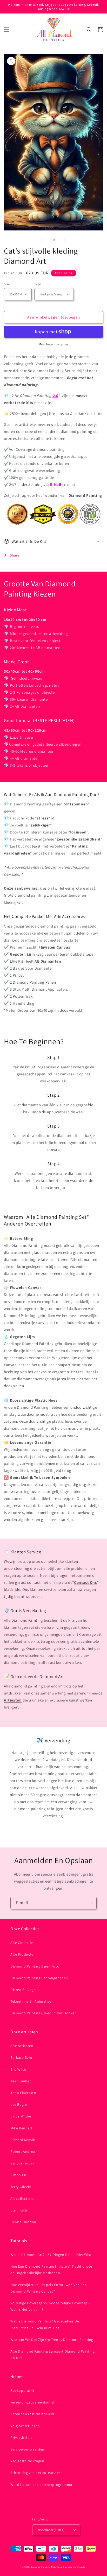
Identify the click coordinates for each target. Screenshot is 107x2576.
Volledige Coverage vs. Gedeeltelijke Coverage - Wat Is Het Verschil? (50, 2306)
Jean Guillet (21, 2081)
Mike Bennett (21, 2128)
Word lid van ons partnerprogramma (41, 2485)
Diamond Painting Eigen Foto (35, 1966)
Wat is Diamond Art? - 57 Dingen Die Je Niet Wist (51, 2255)
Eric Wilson (20, 2069)
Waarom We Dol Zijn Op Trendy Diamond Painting (52, 2340)
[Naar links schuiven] (42, 240)
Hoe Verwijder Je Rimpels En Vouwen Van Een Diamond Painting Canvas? (49, 2288)
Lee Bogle (19, 2104)
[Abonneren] (91, 1903)
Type (38, 284)
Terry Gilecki (21, 2187)
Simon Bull (20, 2175)
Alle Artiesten (22, 2046)
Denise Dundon (23, 2222)
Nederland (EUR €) (51, 2530)
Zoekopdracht (22, 2390)
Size (7, 284)
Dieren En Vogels (25, 1990)
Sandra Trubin (22, 2163)
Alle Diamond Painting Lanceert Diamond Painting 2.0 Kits (52, 2355)
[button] (6, 30)
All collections (22, 2198)
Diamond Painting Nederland (46, 2567)
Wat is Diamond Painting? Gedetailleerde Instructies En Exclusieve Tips (45, 2324)
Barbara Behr (21, 2057)
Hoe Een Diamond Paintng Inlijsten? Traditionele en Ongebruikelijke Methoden (51, 2270)
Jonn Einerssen (23, 2093)
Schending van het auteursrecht (37, 2473)
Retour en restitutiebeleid (32, 2414)
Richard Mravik (23, 2140)
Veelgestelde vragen (27, 2461)
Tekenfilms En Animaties (31, 2001)
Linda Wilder (21, 2116)
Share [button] (15, 555)
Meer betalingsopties (54, 344)
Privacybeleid (22, 2438)
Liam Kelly (19, 2210)
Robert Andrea (23, 2151)
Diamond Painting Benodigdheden (39, 1978)
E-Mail (56, 484)
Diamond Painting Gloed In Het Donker (43, 2013)
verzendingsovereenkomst (33, 2402)
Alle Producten (23, 1954)
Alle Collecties (22, 1943)
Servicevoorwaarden (27, 2449)
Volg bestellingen (25, 2426)
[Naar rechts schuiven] (65, 240)
